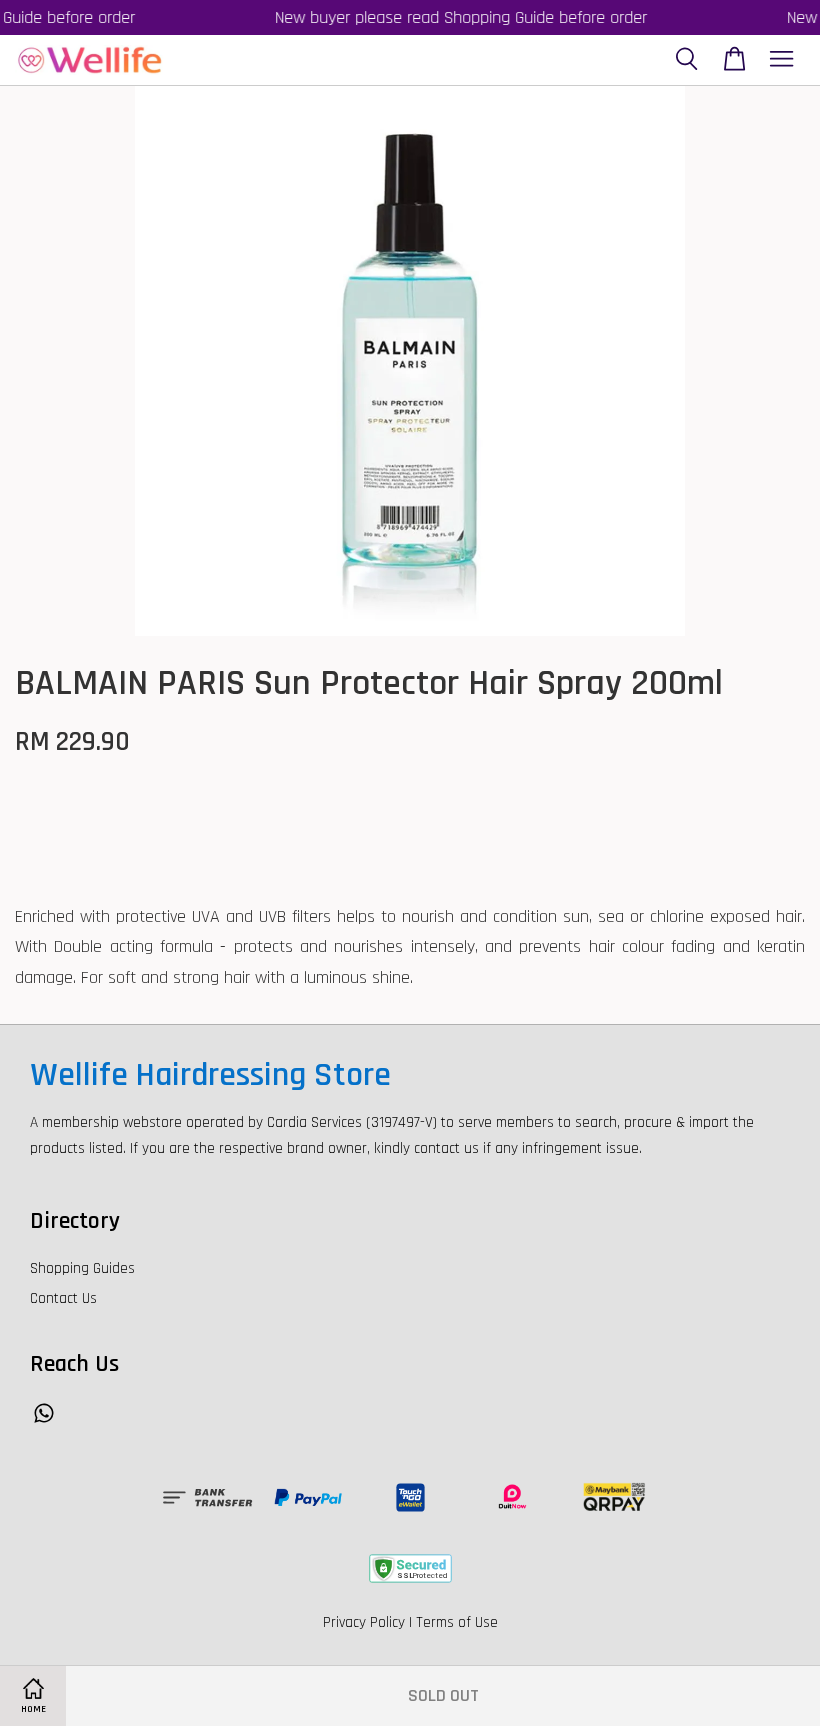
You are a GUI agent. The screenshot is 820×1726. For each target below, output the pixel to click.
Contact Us (63, 1298)
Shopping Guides (82, 1268)
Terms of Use (457, 1622)
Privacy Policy (364, 1622)
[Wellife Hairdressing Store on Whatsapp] (44, 1422)
